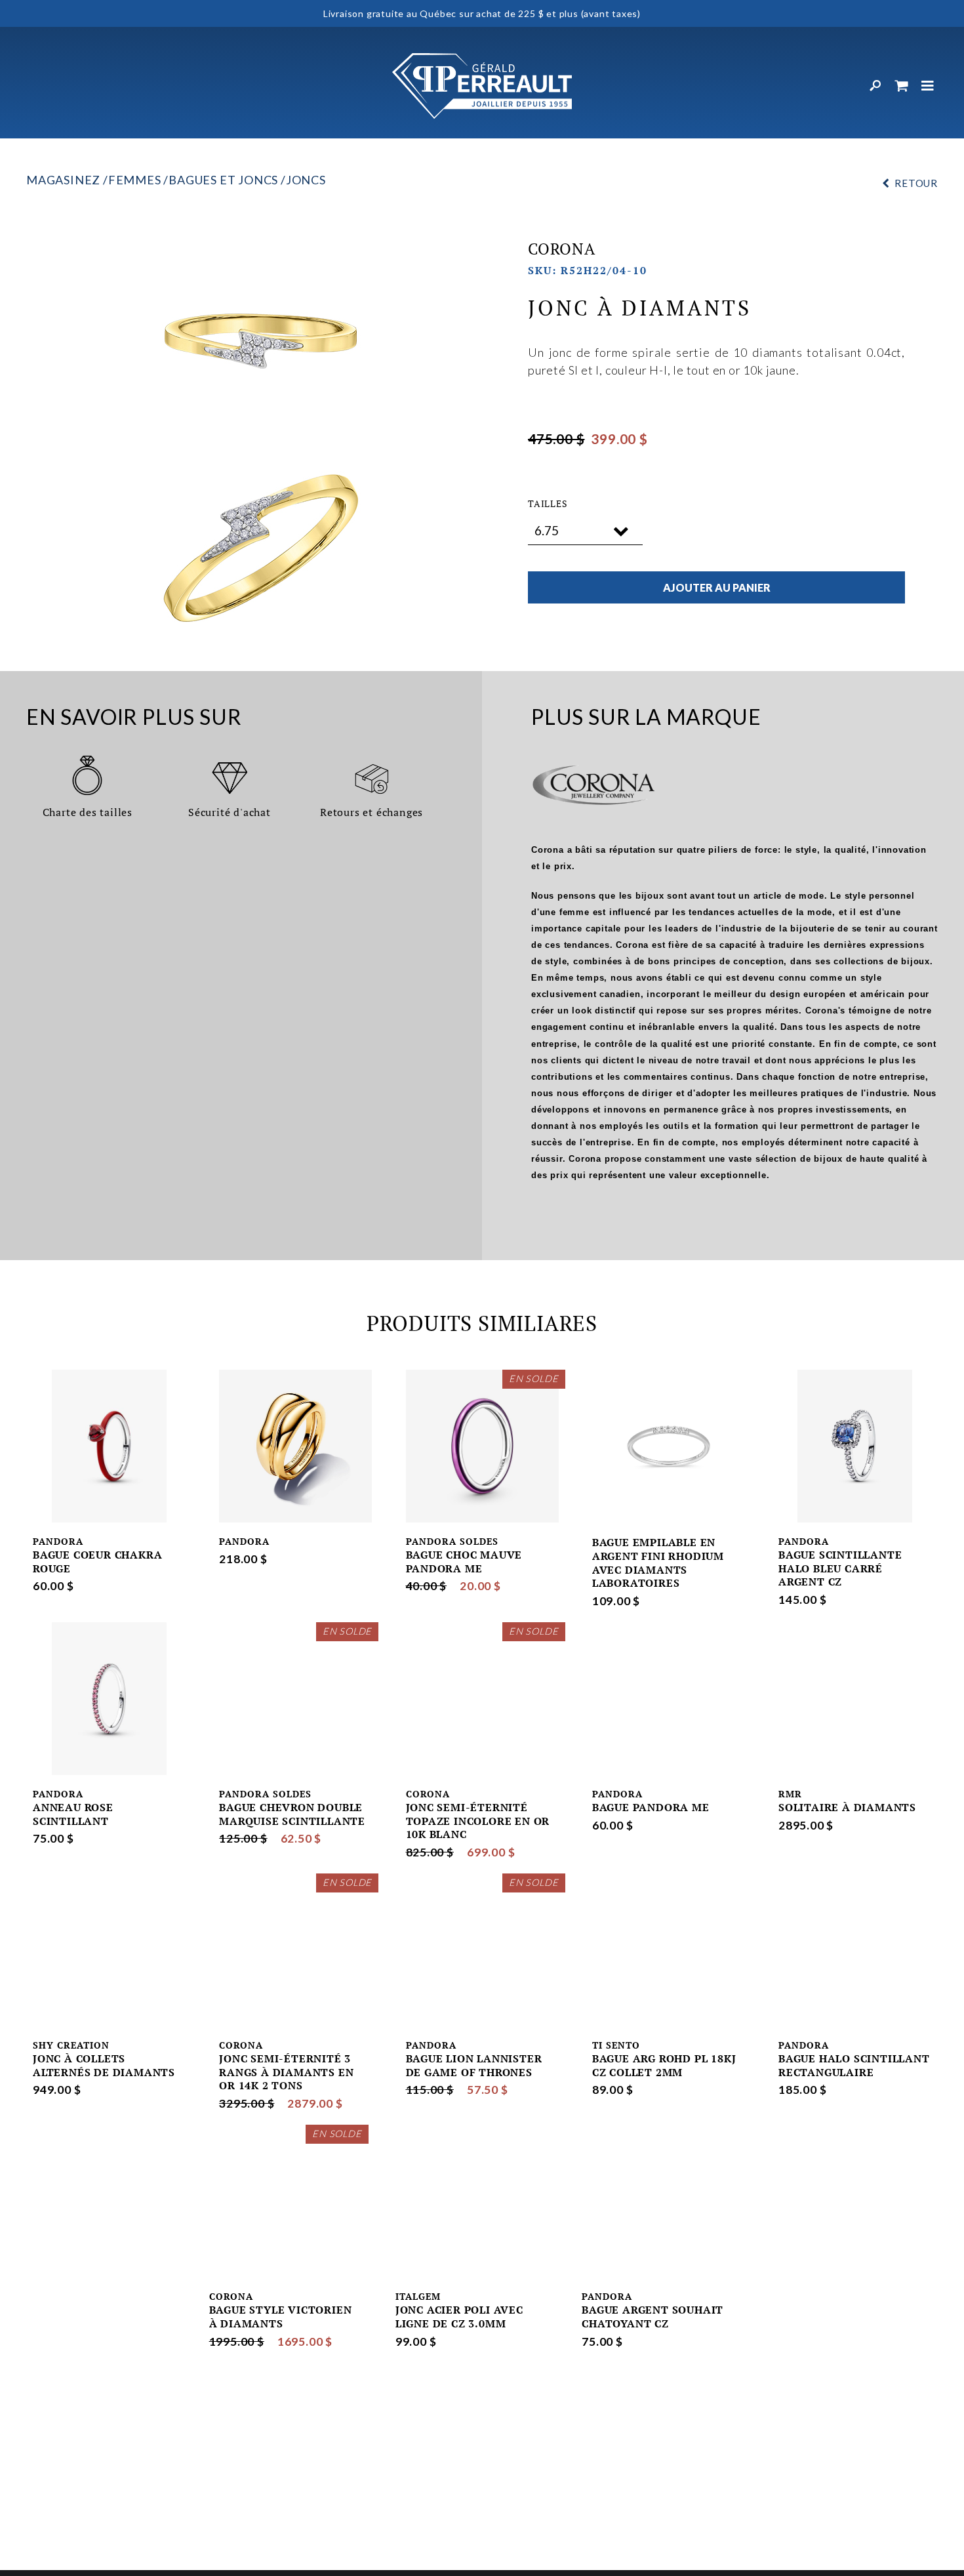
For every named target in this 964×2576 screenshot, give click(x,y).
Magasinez (63, 180)
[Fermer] (928, 86)
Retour (916, 183)
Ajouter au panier (717, 587)
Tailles (548, 504)
